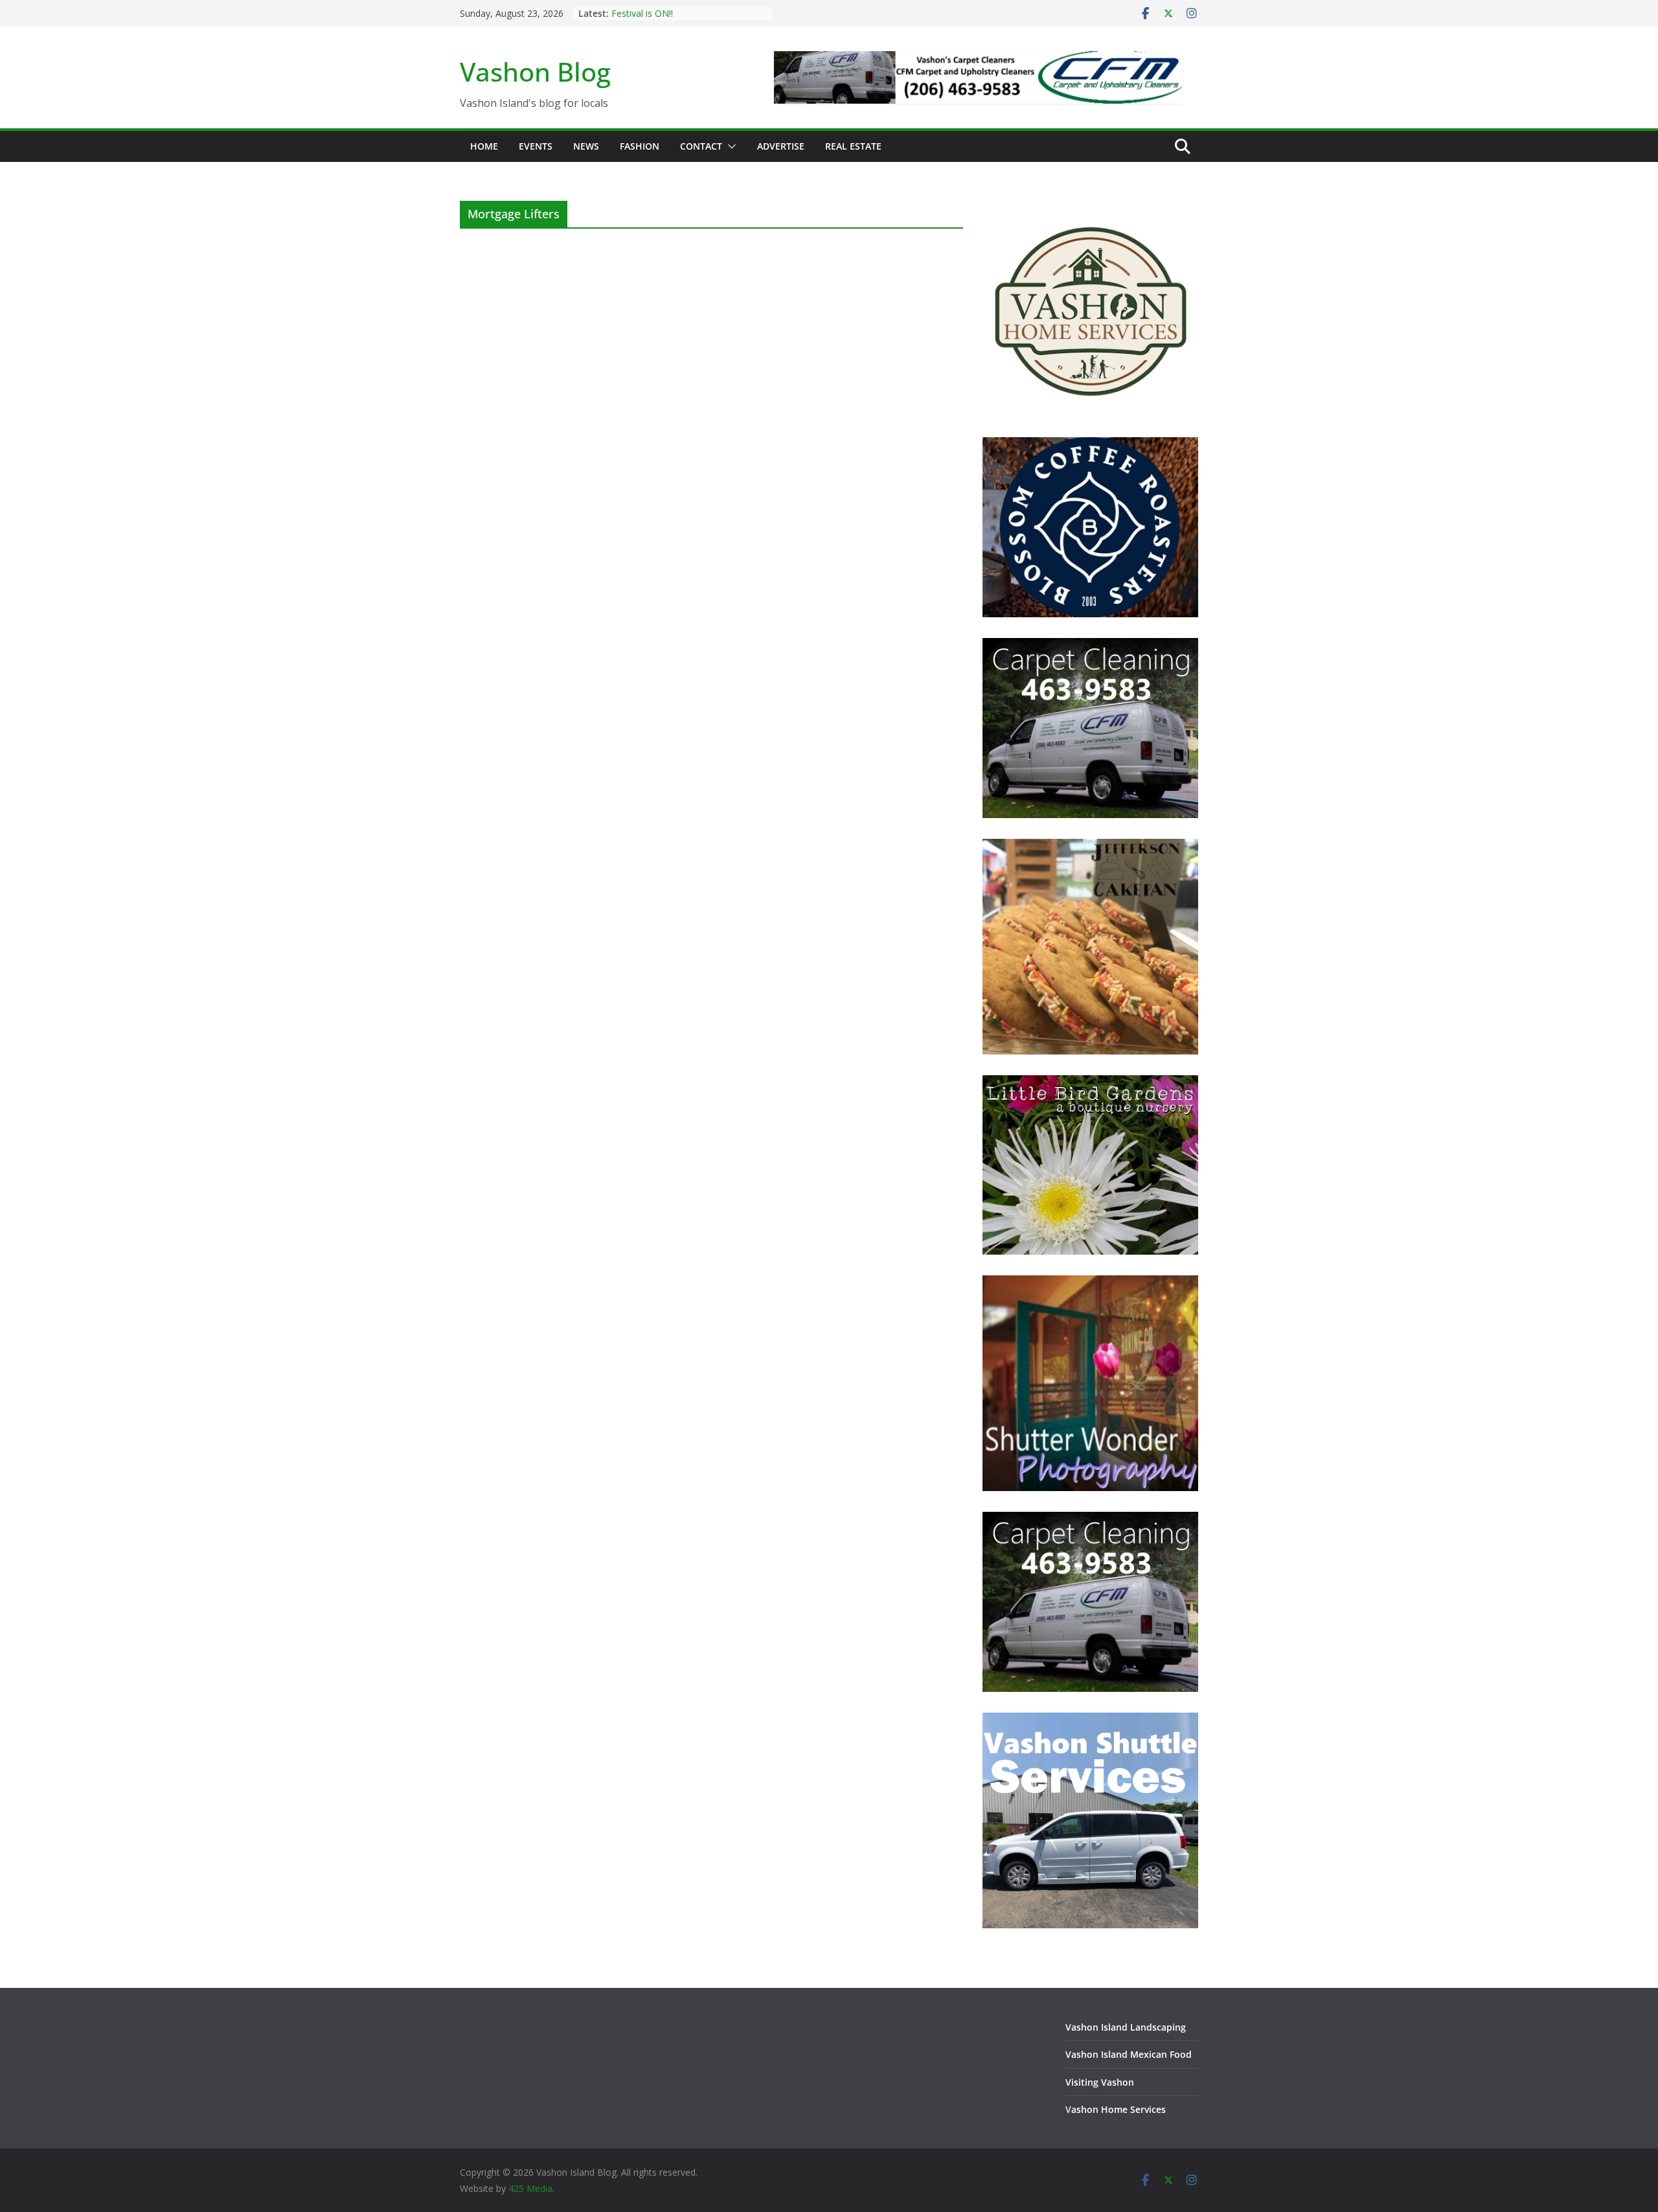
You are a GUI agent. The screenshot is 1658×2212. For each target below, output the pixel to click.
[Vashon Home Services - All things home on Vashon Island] (1090, 209)
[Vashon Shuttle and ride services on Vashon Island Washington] (1090, 1721)
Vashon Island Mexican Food (1129, 2054)
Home (484, 146)
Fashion (640, 146)
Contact (701, 146)
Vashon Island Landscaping (1126, 2027)
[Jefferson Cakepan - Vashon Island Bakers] (1090, 847)
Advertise (781, 146)
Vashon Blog (535, 72)
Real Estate (853, 146)
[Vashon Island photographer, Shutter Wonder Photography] (1090, 1283)
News (586, 146)
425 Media (530, 2188)
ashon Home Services (1119, 2109)
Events (536, 146)
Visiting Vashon (1100, 2082)
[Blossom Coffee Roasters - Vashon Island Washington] (1090, 445)
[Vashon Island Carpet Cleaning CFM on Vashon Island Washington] (1090, 646)
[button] (729, 146)
